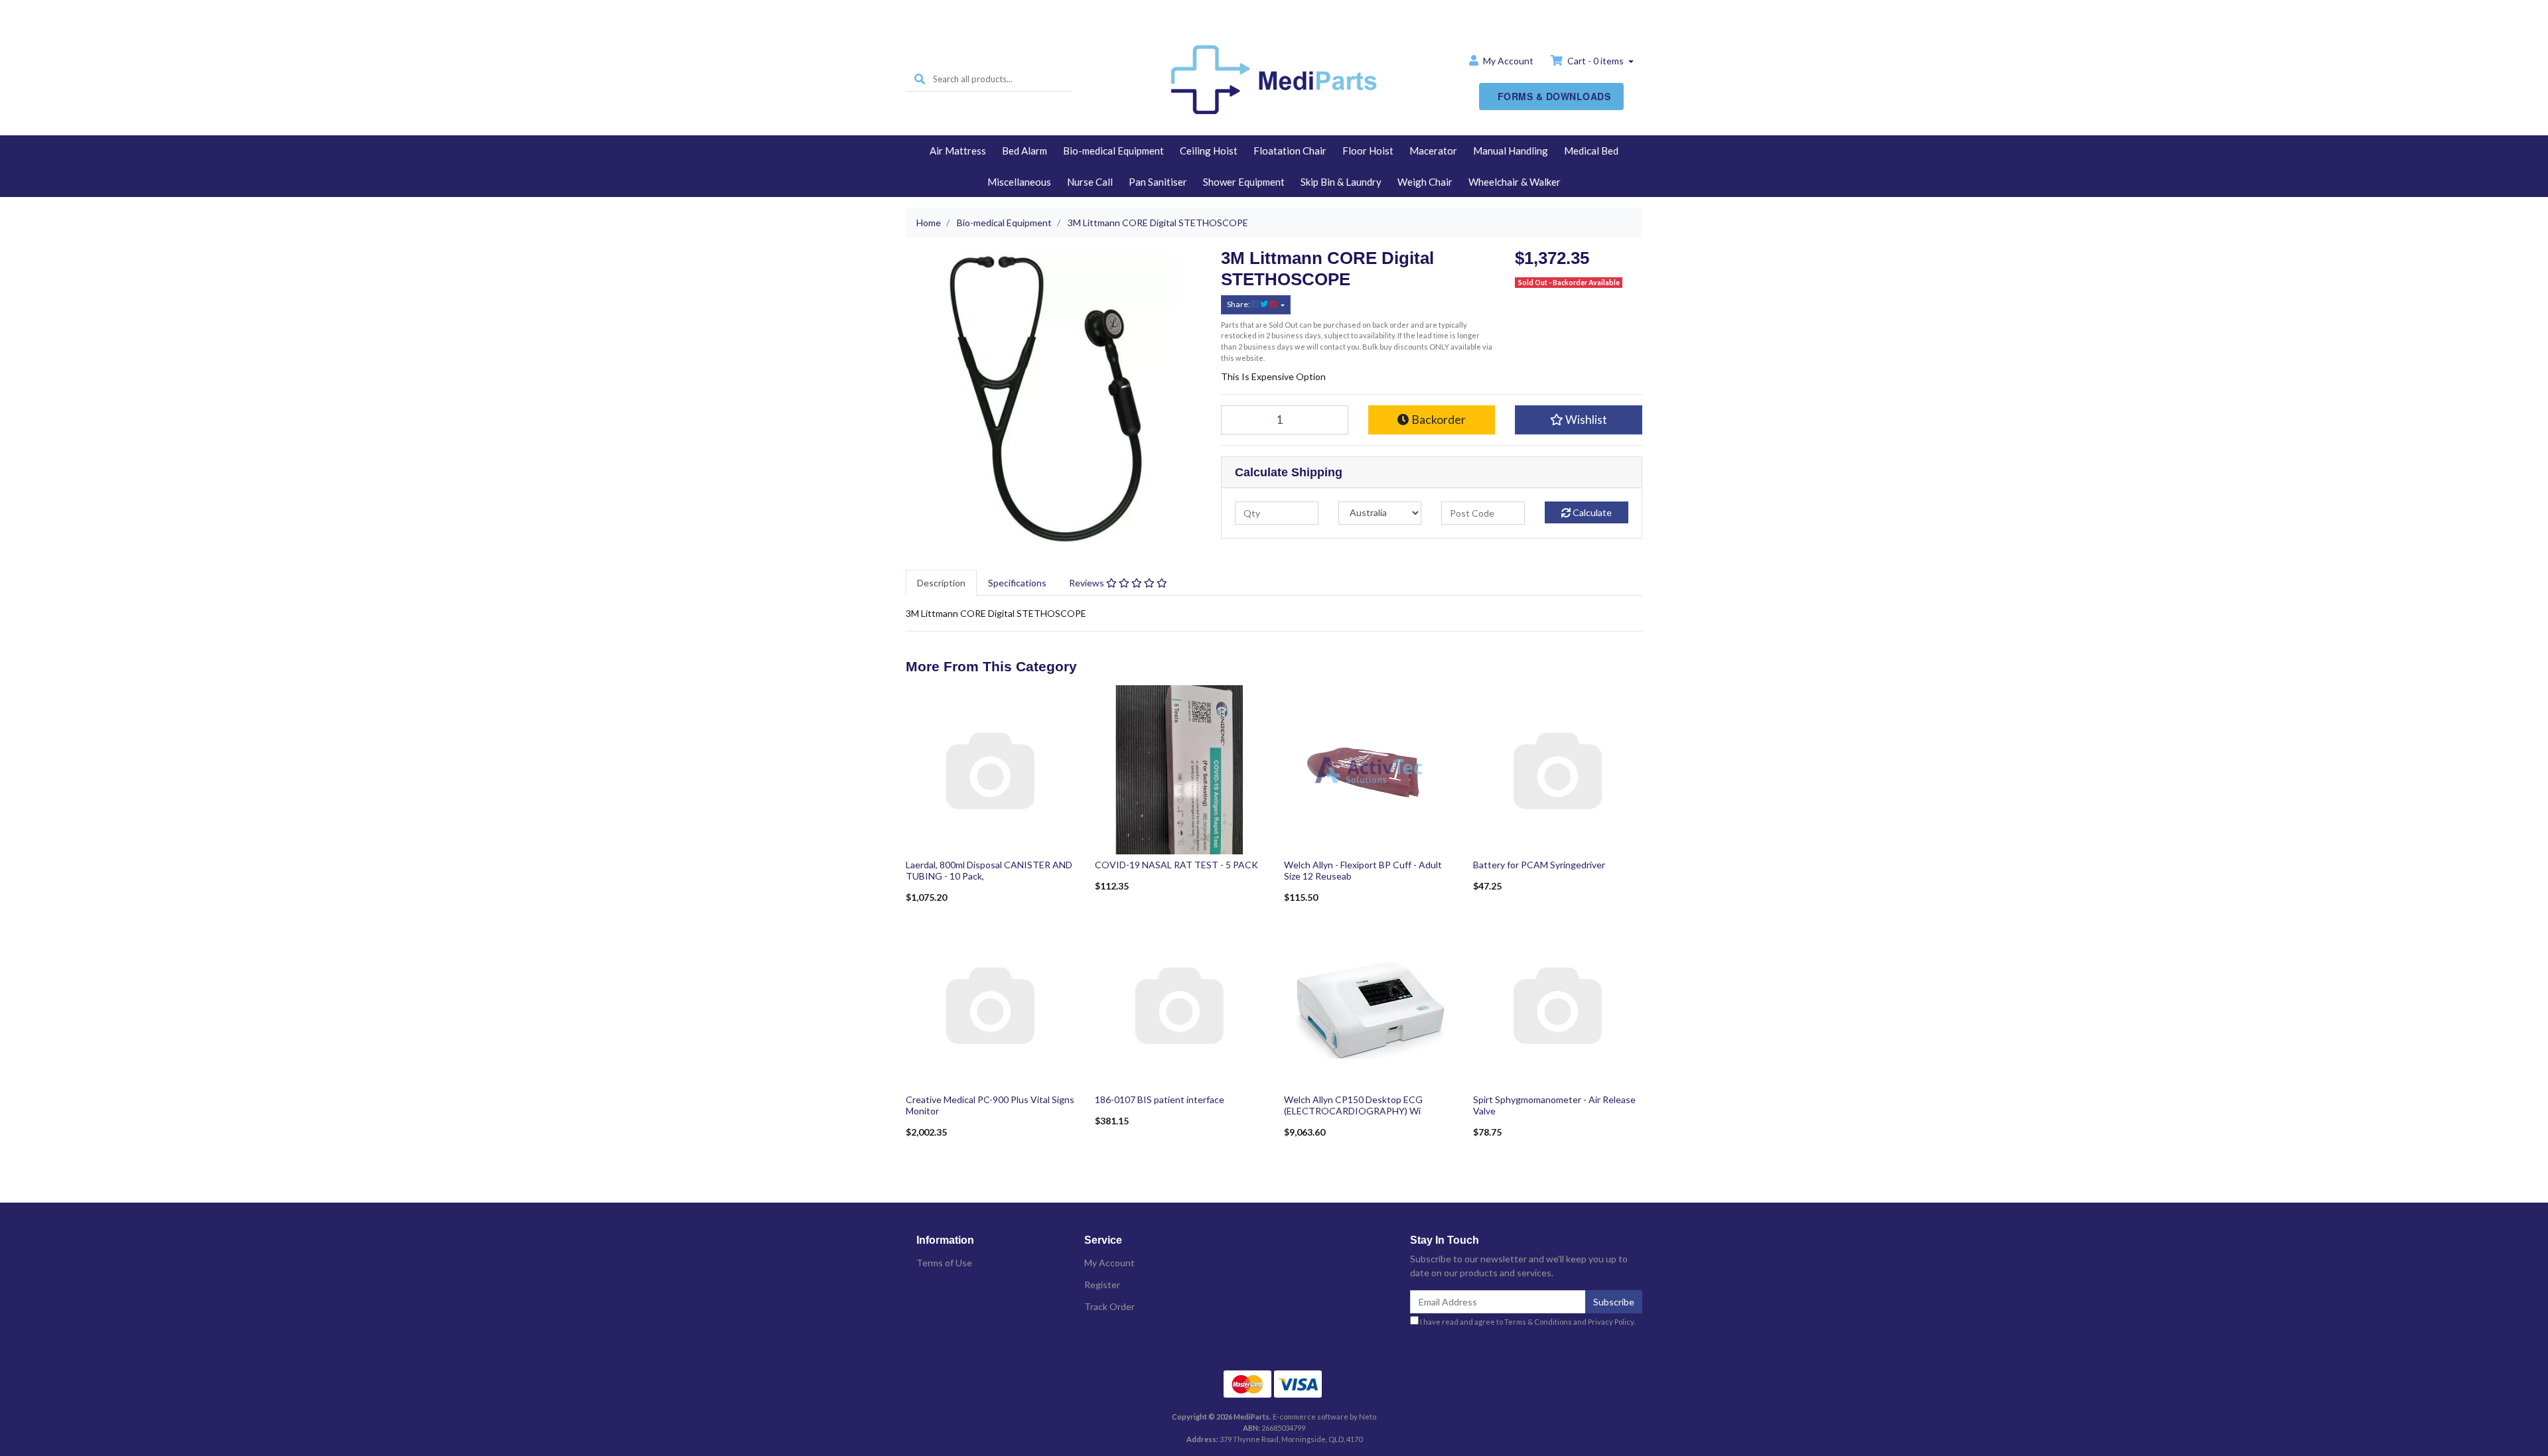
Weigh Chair (1425, 182)
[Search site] (920, 79)
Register (1102, 1285)
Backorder (1438, 420)
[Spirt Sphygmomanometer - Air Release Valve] (1558, 1003)
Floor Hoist (1368, 151)
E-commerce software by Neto (1324, 1417)
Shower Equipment (1244, 182)
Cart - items (1595, 61)
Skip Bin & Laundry (1341, 182)
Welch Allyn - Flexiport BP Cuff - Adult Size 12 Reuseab (1363, 870)
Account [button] (1508, 61)
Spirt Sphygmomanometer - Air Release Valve (1554, 1105)
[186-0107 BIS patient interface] (1179, 1003)
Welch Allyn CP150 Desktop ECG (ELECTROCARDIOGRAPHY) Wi (1353, 1105)
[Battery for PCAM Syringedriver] (1558, 768)
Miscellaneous (1019, 182)
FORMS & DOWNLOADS (1554, 96)
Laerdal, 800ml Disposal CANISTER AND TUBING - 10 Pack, (989, 870)
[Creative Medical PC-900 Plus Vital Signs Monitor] (990, 1003)
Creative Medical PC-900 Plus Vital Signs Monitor (990, 1105)
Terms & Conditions (1538, 1322)
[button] (1579, 420)
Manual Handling (1511, 151)
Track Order (1109, 1306)
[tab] (941, 583)
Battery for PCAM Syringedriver (1539, 865)
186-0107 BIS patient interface (1160, 1099)
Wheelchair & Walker (1515, 182)
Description (941, 583)
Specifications (1017, 583)
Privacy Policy (1611, 1322)
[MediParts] (1274, 78)
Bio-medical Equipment (1113, 151)
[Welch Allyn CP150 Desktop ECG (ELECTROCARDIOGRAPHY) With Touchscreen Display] (1369, 1003)
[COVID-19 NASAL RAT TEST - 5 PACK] (1179, 768)
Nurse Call (1090, 182)
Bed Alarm (1025, 151)
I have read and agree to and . (1527, 1322)
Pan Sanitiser (1158, 182)
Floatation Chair (1290, 151)
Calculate (1591, 512)
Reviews (1088, 583)
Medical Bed (1591, 151)
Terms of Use (944, 1263)
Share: (1239, 304)
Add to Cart (991, 845)
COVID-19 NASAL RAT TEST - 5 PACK (1176, 865)
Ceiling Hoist (1209, 151)
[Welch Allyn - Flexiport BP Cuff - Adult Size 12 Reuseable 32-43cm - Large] (1369, 768)
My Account (1109, 1263)
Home (1274, 11)
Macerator (1433, 151)
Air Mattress (958, 151)
